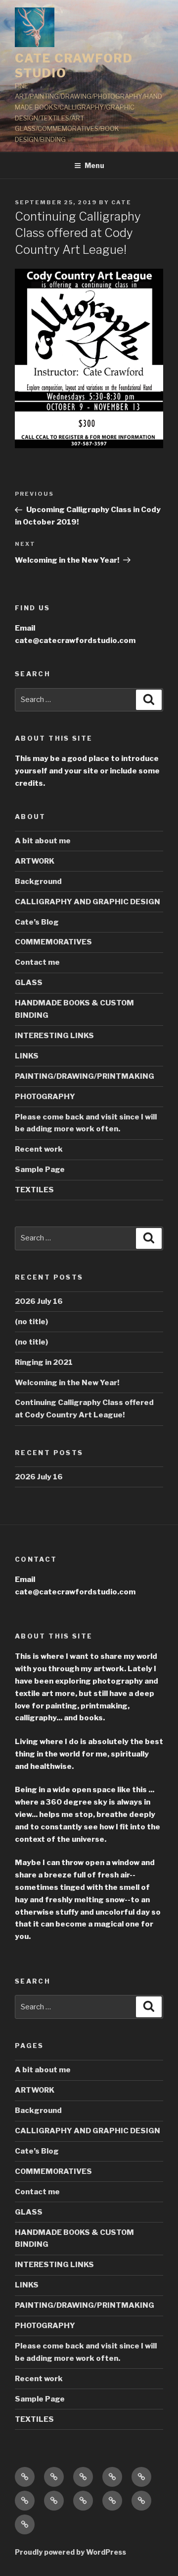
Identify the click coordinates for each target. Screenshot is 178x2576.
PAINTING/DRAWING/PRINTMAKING (85, 1076)
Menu (94, 165)
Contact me (37, 962)
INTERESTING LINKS (54, 1036)
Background (38, 881)
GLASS (29, 983)
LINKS (27, 1056)
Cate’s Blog (37, 922)
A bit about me (43, 841)
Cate (121, 202)
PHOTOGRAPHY (45, 1097)
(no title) (31, 1322)
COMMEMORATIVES (53, 942)
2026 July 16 (39, 1301)
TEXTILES (34, 1190)
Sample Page (40, 1170)
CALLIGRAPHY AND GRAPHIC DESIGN (88, 902)
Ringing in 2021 (44, 1362)
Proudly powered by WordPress (70, 2552)
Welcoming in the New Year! (67, 1383)
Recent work (39, 1149)
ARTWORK (35, 861)
